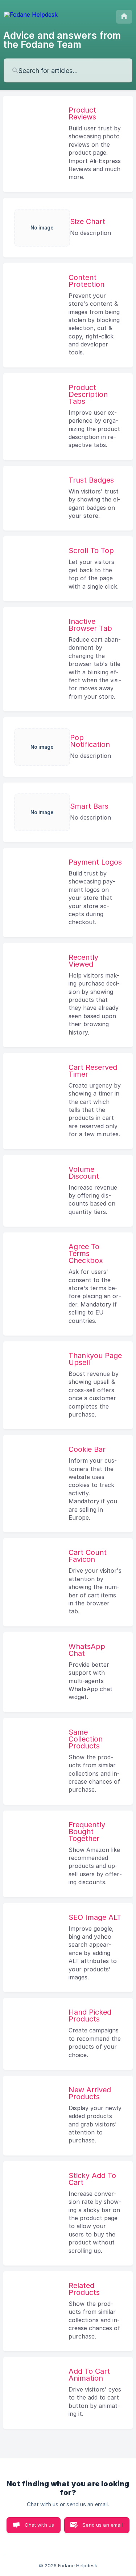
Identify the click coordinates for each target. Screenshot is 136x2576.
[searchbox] (68, 70)
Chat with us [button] (39, 2525)
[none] (31, 17)
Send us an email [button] (102, 2525)
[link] (68, 144)
